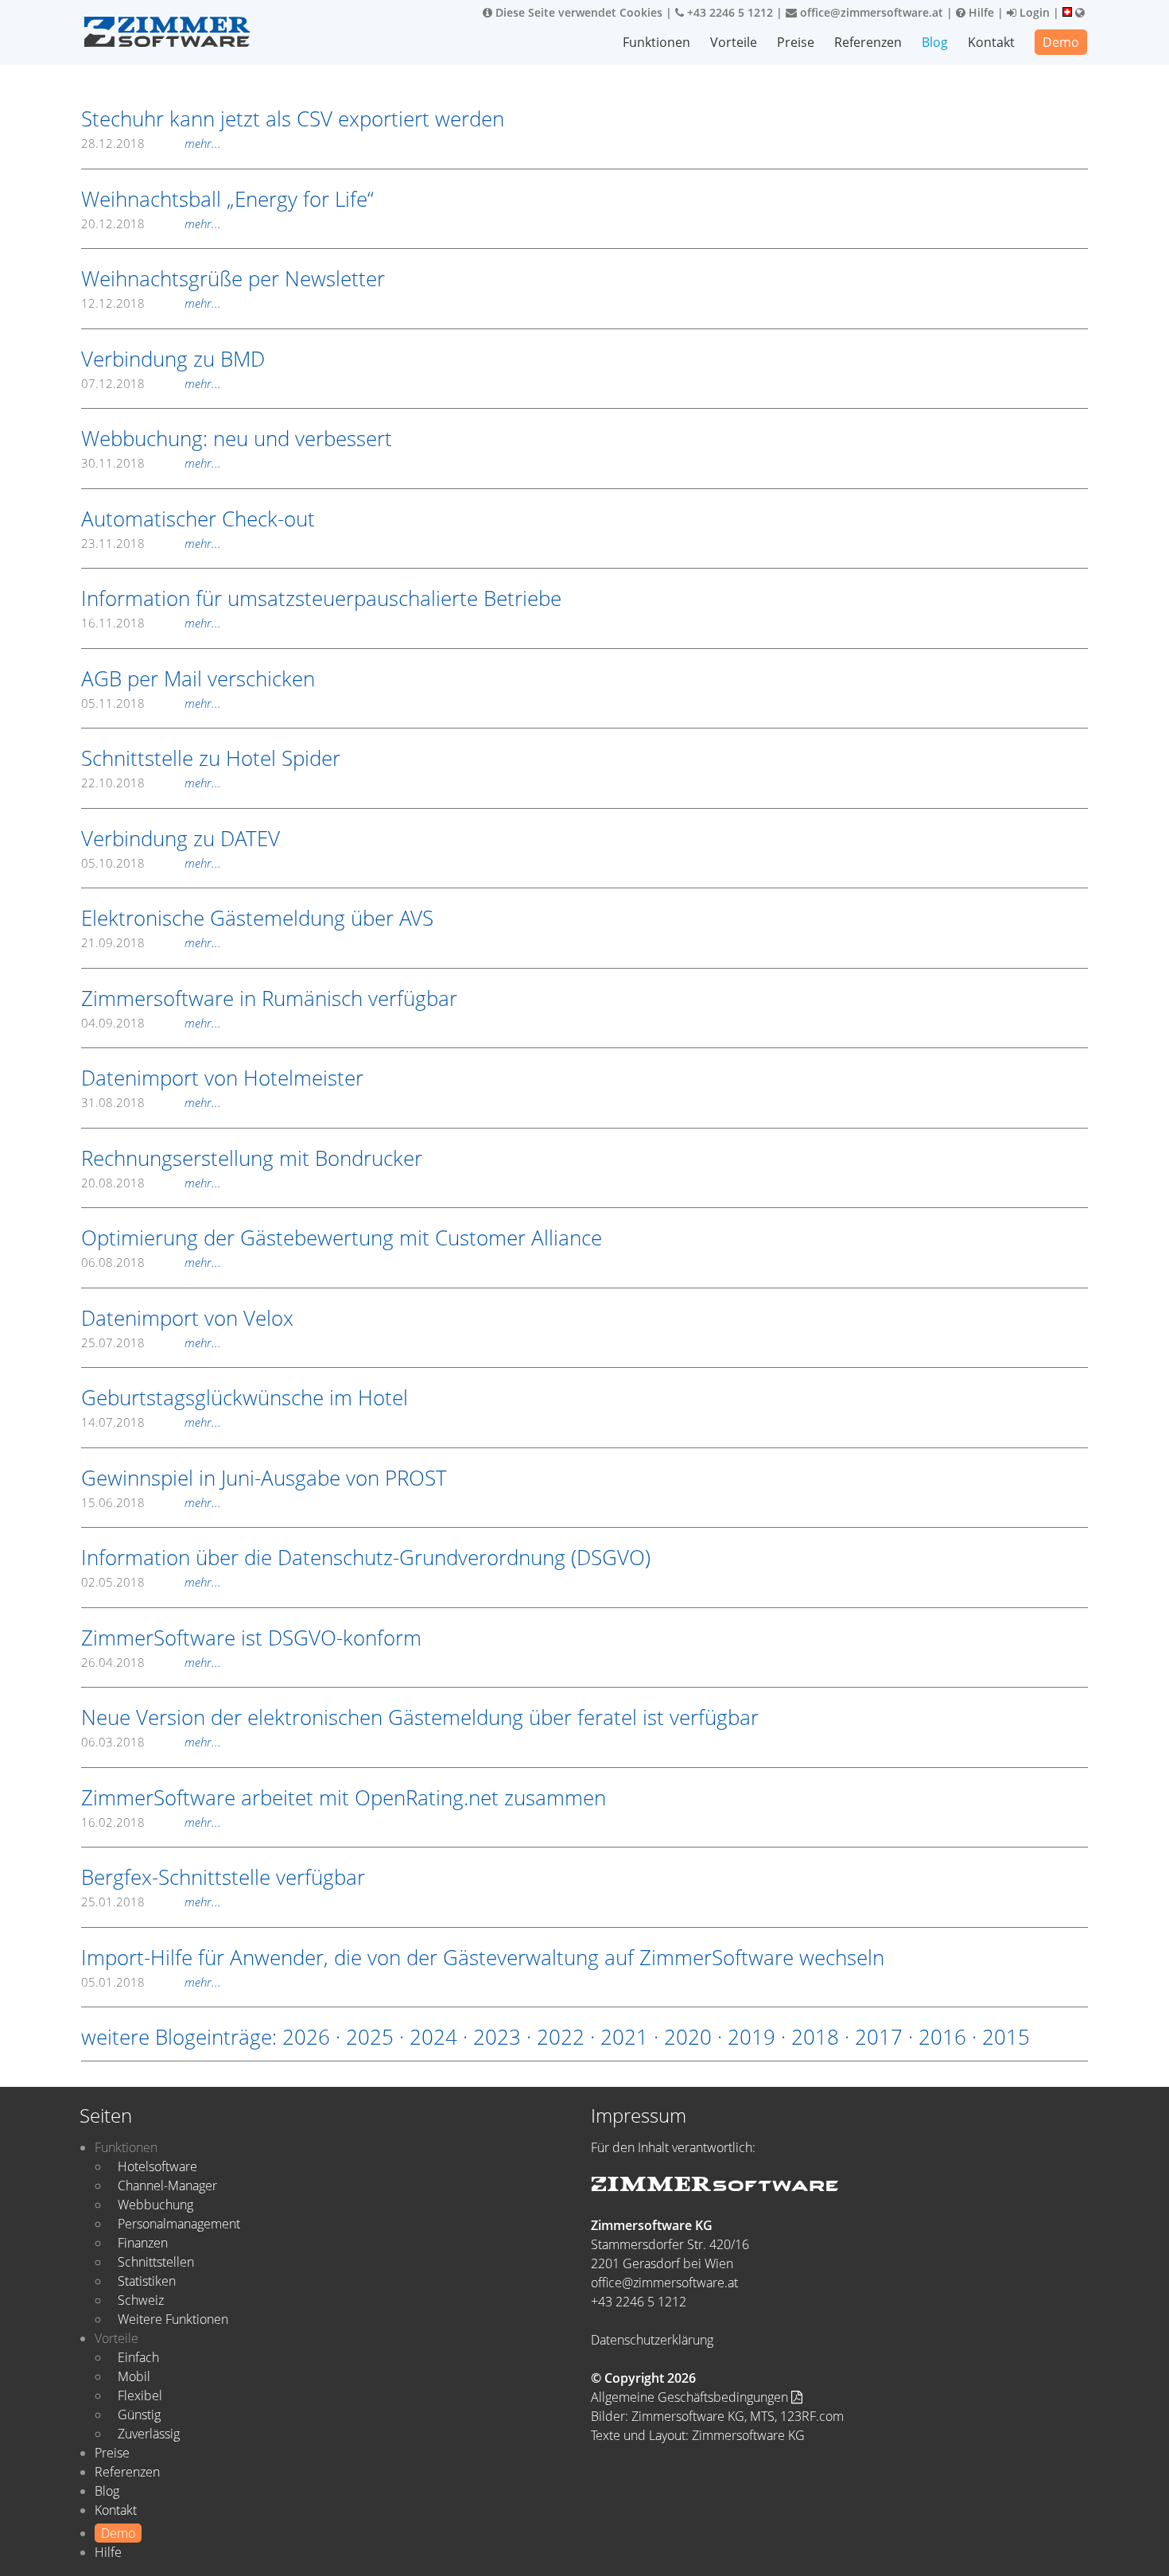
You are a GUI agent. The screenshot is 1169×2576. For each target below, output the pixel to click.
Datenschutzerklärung (652, 2340)
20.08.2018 (151, 1183)
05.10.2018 (151, 863)
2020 (688, 2037)
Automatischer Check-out (198, 519)
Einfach (138, 2357)
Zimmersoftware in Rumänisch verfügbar (269, 998)
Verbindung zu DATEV (181, 838)
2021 (624, 2037)
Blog (935, 42)
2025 (370, 2037)
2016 (942, 2037)
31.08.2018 (151, 1102)
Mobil (134, 2376)
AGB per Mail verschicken (198, 678)
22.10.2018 (151, 783)
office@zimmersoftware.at (870, 12)
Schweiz (141, 2300)
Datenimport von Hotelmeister (222, 1078)
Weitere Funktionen (173, 2319)
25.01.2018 (151, 1902)
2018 (815, 2037)
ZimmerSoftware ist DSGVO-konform (251, 1638)
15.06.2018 (151, 1502)
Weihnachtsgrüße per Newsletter (233, 278)
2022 (561, 2037)
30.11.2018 (151, 463)
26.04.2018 (151, 1662)
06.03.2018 (151, 1742)
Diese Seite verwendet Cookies (577, 12)
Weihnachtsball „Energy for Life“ (227, 199)
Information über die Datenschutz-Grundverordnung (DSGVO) (366, 1557)
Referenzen (868, 42)
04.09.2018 (151, 1023)
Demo (1061, 42)
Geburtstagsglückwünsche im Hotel (245, 1397)
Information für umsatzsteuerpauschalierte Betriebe (321, 598)
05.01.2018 (151, 1982)
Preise (796, 42)
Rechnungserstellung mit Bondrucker (252, 1158)
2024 (433, 2037)
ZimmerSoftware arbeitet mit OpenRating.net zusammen (344, 1797)
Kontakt (991, 42)
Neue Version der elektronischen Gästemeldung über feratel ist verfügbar (420, 1717)
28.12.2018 (151, 143)
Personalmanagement (179, 2224)
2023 (497, 2037)
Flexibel (140, 2395)
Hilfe (980, 12)
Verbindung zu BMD (173, 359)
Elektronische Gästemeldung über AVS (257, 918)
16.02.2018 (151, 1822)
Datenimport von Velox (187, 1318)
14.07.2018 (151, 1422)
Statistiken (147, 2281)
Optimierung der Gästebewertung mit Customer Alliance (342, 1237)
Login (1033, 12)
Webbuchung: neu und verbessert (237, 438)
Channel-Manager (167, 2186)
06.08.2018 (151, 1262)
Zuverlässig (149, 2434)
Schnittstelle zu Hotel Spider (211, 758)
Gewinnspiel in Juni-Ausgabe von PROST (264, 1478)
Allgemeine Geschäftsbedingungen (691, 2397)
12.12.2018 (151, 303)
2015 (1006, 2037)
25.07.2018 (151, 1342)
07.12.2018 (151, 383)
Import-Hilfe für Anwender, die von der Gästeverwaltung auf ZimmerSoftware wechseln (483, 1957)
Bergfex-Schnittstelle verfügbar (223, 1877)
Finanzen (143, 2243)
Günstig (139, 2415)
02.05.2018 (151, 1582)
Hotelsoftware (157, 2166)
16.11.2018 (151, 623)
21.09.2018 (151, 942)
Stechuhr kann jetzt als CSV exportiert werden (293, 119)
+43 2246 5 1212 (728, 12)
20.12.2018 (151, 223)
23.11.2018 (151, 543)
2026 (306, 2037)
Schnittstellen (156, 2262)
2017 (879, 2037)
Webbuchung (155, 2205)
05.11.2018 (151, 703)
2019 (751, 2037)
